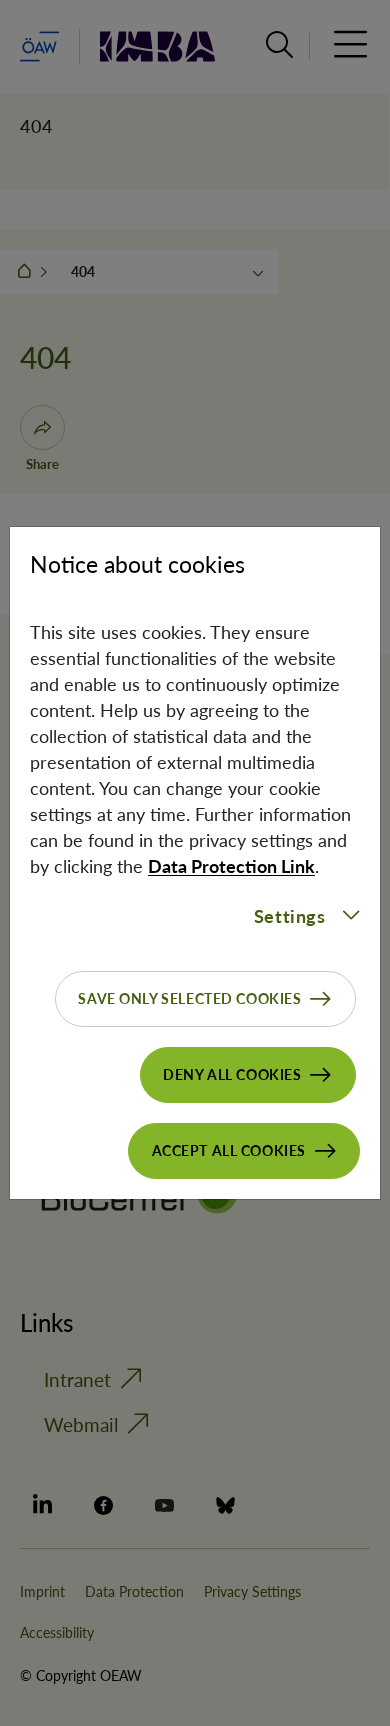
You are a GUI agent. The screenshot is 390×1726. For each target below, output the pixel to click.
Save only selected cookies (189, 998)
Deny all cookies (232, 1074)
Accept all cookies (229, 1150)
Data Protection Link (231, 866)
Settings (290, 916)
